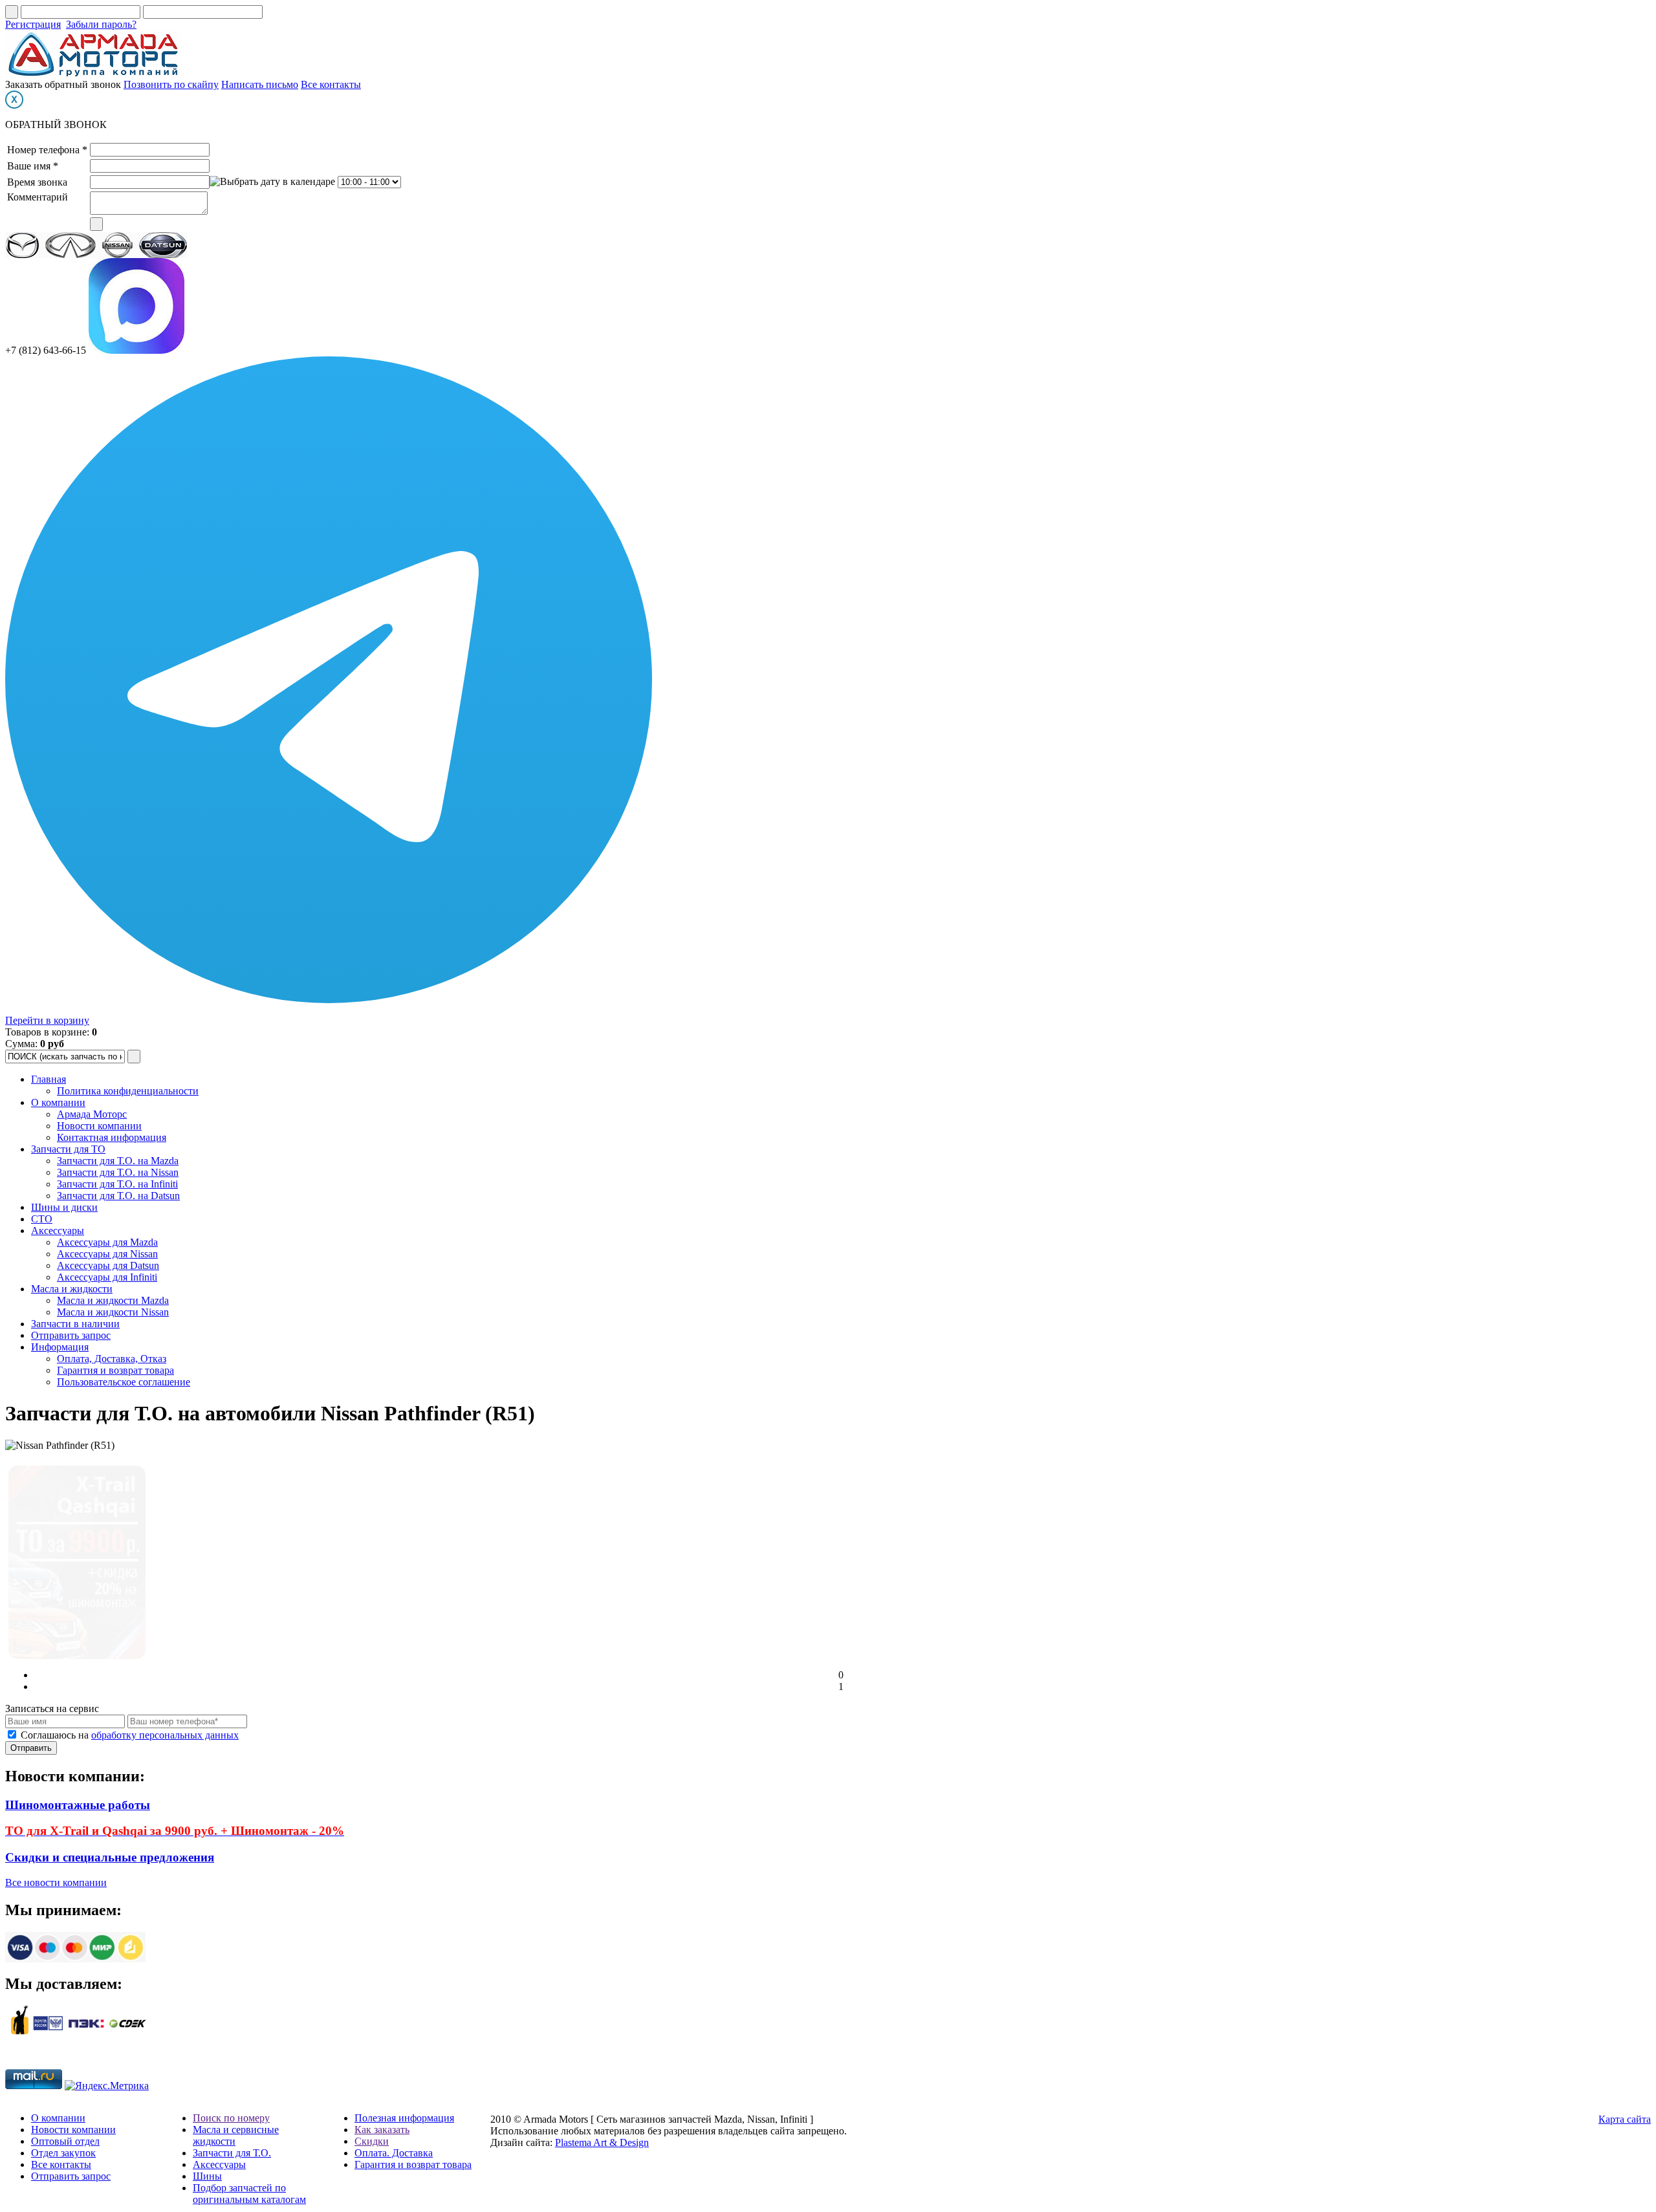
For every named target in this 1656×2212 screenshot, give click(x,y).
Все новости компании (56, 1882)
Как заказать (382, 2130)
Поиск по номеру (231, 2118)
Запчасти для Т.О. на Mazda (118, 1161)
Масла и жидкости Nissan (113, 1312)
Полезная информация (404, 2118)
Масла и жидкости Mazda (113, 1300)
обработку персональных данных (165, 1735)
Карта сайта (1625, 2119)
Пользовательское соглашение (124, 1382)
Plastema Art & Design (602, 2142)
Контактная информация (112, 1137)
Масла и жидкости (72, 1289)
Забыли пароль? (101, 24)
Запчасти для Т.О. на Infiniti (117, 1184)
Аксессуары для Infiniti (107, 1277)
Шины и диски (64, 1207)
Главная (49, 1079)
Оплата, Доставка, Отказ (112, 1359)
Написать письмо (260, 84)
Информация (60, 1347)
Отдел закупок (63, 2153)
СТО (42, 1219)
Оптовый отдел (65, 2141)
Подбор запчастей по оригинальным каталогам (249, 2194)
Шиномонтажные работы (78, 1805)
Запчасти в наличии (75, 1324)
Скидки (372, 2141)
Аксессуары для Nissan (107, 1254)
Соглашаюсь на (130, 1735)
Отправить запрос (71, 1335)
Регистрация (33, 24)
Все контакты (331, 84)
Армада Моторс (92, 1114)
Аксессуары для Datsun (108, 1265)
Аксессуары (58, 1231)
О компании (58, 1102)
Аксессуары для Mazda (107, 1242)
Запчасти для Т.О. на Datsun (118, 1196)
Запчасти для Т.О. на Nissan (118, 1172)
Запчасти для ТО (68, 1149)
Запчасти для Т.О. (232, 2153)
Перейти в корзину (47, 1020)
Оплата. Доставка (394, 2153)
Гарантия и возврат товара (115, 1370)
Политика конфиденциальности (128, 1091)
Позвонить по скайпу (171, 84)
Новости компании (99, 1126)
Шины (207, 2176)
